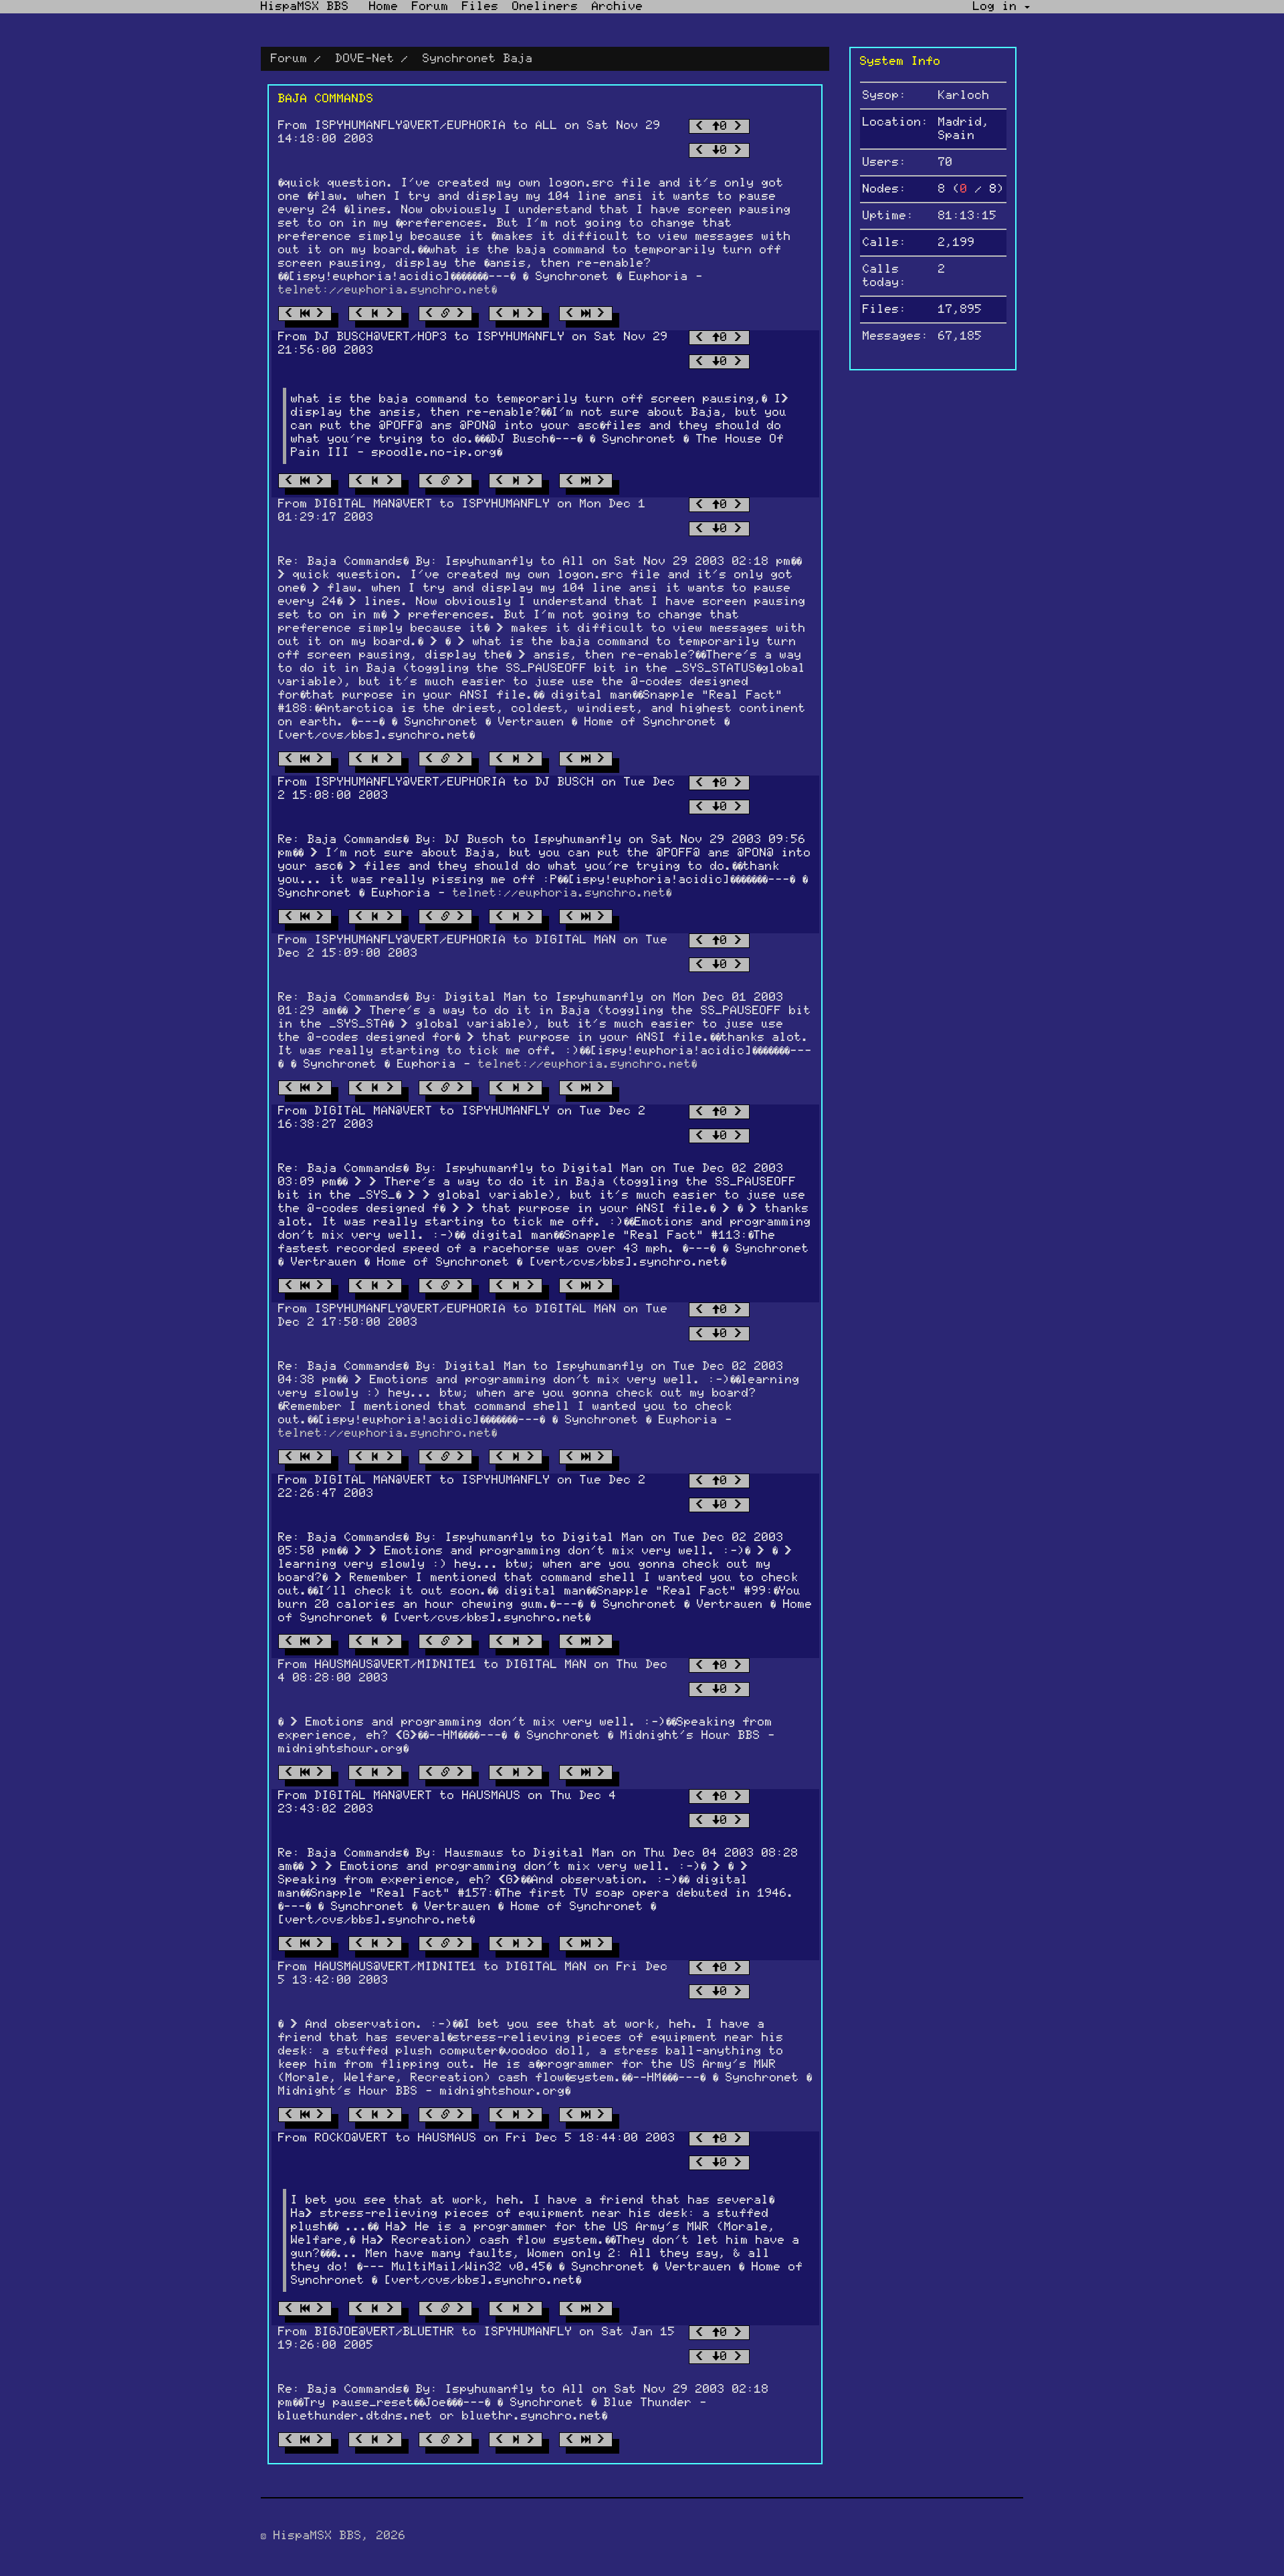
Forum (430, 7)
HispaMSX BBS (305, 7)
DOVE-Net (365, 59)
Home (384, 7)
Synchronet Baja (478, 59)
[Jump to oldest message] (305, 314)
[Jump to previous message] (375, 314)
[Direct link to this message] (445, 314)
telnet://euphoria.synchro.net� (388, 290)
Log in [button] (999, 7)
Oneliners (545, 7)
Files (480, 7)
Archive (618, 7)
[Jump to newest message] (586, 314)
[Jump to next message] (516, 314)
